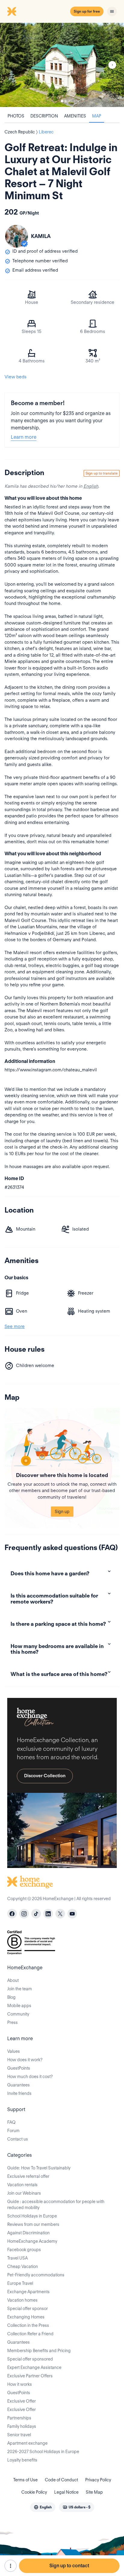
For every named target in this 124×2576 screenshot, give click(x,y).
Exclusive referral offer (28, 2176)
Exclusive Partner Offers (30, 2376)
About (13, 1980)
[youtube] (72, 1914)
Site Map (94, 2492)
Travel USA (17, 2258)
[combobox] (43, 2507)
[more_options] (11, 2566)
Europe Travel (20, 2283)
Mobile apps (19, 2006)
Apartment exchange (27, 2443)
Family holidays (22, 2426)
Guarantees (19, 2085)
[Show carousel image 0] (62, 65)
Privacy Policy (98, 2480)
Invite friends (19, 2093)
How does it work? (25, 2060)
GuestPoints (19, 2068)
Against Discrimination (28, 2233)
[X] (60, 1914)
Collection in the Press (28, 2325)
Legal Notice (66, 2492)
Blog (11, 1997)
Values (14, 2051)
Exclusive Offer (22, 2401)
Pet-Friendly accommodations (36, 2275)
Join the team (20, 1989)
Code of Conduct (61, 2480)
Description (44, 116)
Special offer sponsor (28, 2309)
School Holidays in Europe (32, 2216)
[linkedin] (48, 1914)
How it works (20, 2384)
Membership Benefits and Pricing (39, 2351)
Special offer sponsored (30, 2359)
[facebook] (12, 1914)
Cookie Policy (34, 2492)
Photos (16, 116)
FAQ (11, 2122)
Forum (13, 2131)
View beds (15, 377)
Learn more (24, 437)
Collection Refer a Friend (30, 2334)
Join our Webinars (24, 2193)
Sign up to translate (102, 473)
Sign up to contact (69, 2566)
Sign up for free (87, 11)
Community (18, 2014)
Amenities (75, 116)
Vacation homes (22, 2300)
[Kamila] (17, 236)
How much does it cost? (30, 2077)
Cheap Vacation (23, 2266)
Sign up (62, 1512)
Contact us (18, 2139)
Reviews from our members (33, 2224)
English (91, 486)
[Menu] (112, 11)
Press (12, 2022)
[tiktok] (36, 1914)
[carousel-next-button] (112, 65)
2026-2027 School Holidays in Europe (43, 2452)
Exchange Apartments (28, 2292)
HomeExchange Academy (32, 2241)
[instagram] (24, 1914)
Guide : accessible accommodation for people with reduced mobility (56, 2205)
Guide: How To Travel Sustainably (39, 2168)
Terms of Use (25, 2480)
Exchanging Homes (26, 2317)
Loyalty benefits (22, 2460)
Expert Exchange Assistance (34, 2367)
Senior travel (19, 2435)
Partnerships (19, 2418)
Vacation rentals (22, 2185)
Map (97, 116)
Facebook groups (24, 2250)
